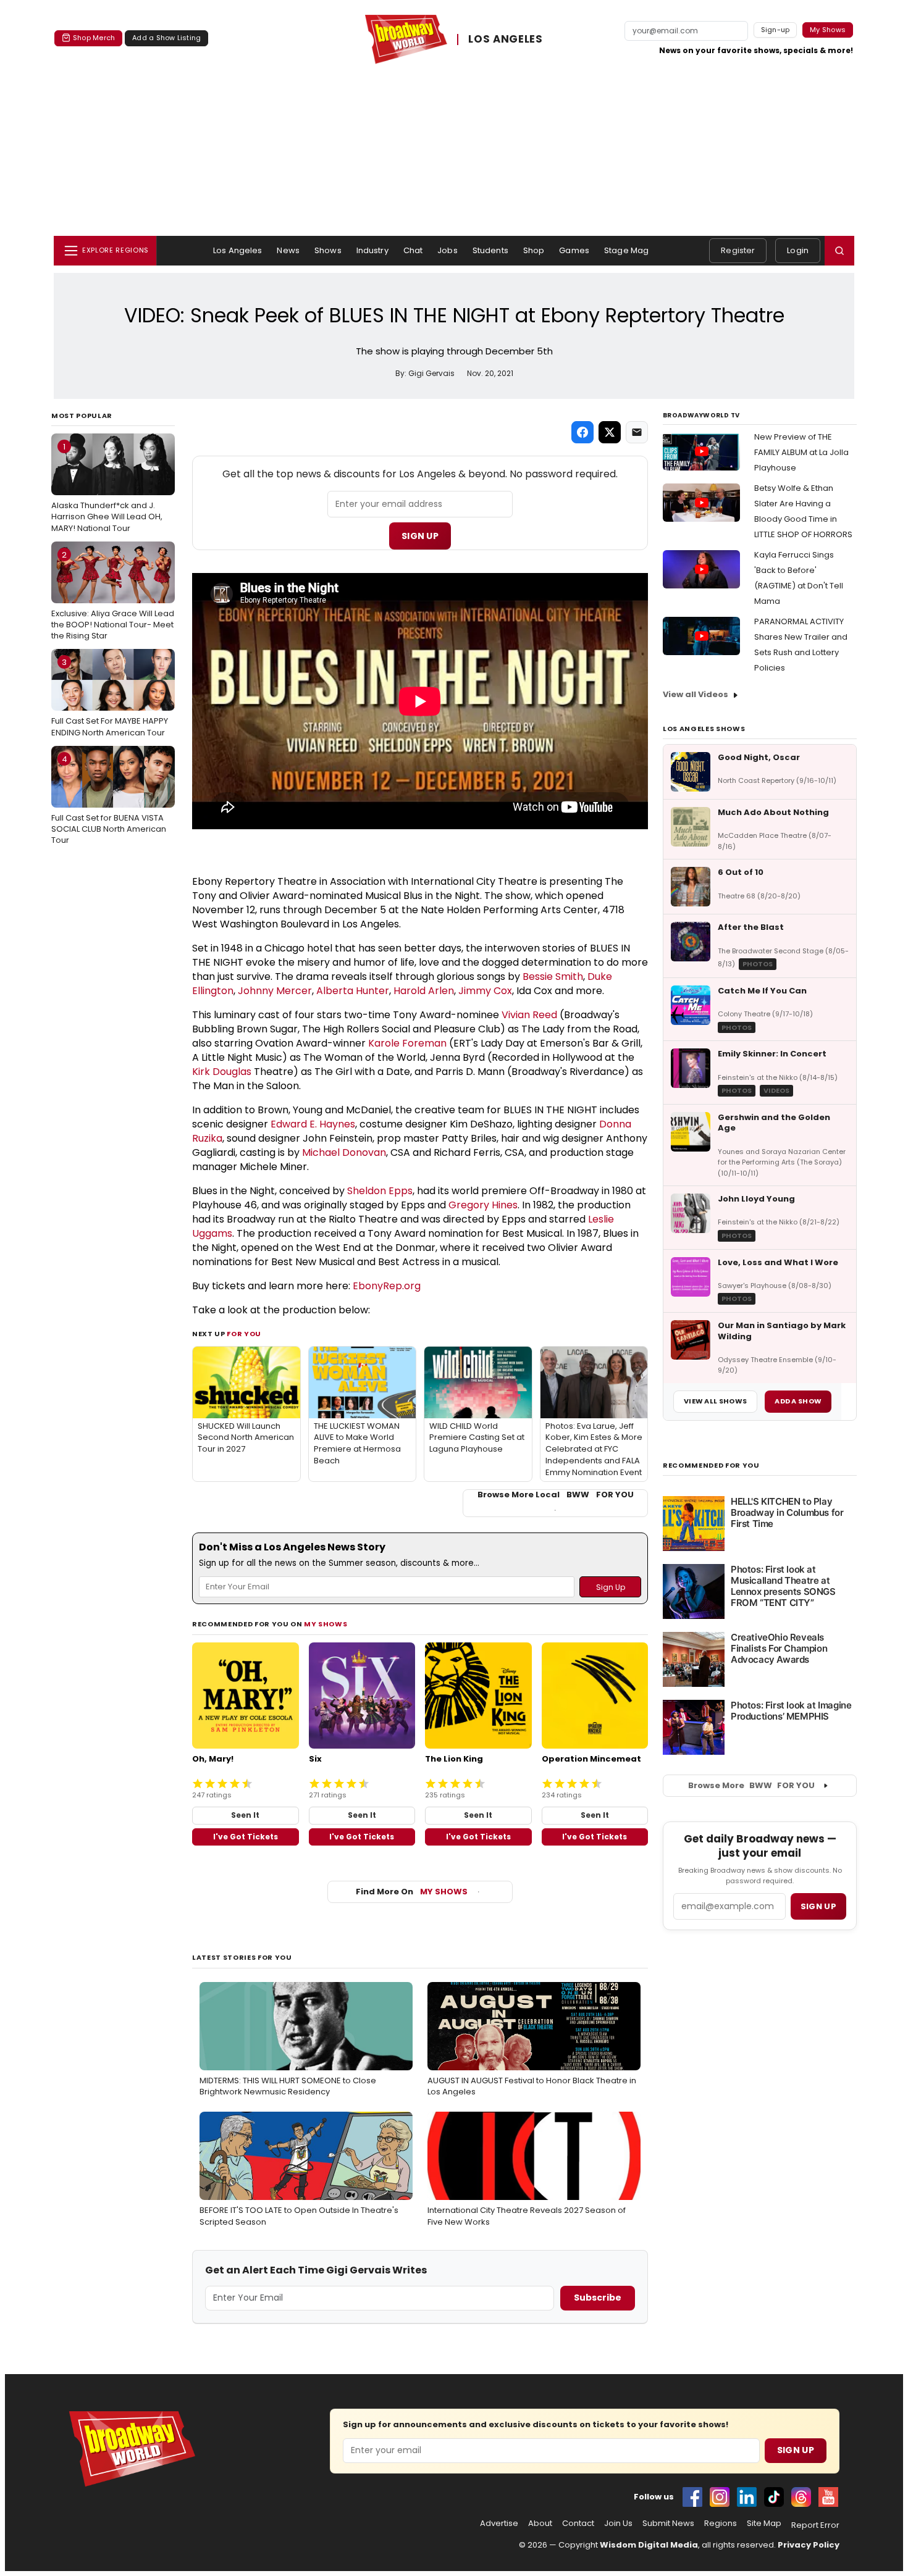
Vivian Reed (529, 1015)
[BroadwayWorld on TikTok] (774, 2497)
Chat (413, 250)
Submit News (668, 2524)
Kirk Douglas (222, 1072)
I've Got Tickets (246, 1837)
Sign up (818, 1906)
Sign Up (420, 536)
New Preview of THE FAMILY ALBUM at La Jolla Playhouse (801, 452)
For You (244, 1334)
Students (490, 250)
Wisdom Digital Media (649, 2545)
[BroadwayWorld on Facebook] (692, 2497)
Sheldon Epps (380, 1191)
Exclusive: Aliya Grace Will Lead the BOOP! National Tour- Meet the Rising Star (113, 595)
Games (574, 250)
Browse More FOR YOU (751, 1785)
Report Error (815, 2525)
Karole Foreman (407, 1043)
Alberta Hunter (353, 991)
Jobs (448, 250)
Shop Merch (94, 38)
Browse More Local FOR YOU (556, 1495)
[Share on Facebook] (582, 432)
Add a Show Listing (166, 38)
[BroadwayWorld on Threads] (801, 2497)
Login (798, 250)
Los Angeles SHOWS (704, 729)
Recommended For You (711, 1466)
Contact (578, 2524)
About (540, 2524)
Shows (328, 250)
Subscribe (598, 2298)
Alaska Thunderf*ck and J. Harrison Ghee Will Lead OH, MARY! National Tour (107, 487)
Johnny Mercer (275, 991)
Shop (534, 250)
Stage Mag (626, 250)
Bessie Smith (553, 976)
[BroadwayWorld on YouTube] (828, 2497)
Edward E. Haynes (313, 1124)
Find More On (412, 1892)
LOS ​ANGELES (505, 40)
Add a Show (798, 1401)
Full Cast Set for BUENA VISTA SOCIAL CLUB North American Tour (109, 800)
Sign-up (776, 30)
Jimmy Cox (485, 991)
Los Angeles (238, 250)
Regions (721, 2524)
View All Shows (715, 1401)
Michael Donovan (344, 1152)
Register (738, 250)
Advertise (499, 2524)
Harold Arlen (424, 991)
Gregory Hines (483, 1205)
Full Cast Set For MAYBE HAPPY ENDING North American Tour (110, 697)
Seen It (245, 1815)
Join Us (618, 2524)
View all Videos (696, 694)
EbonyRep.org (387, 1286)
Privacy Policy (809, 2545)
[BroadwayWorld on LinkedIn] (747, 2497)
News (288, 250)
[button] (839, 251)
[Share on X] (610, 432)
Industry (372, 250)
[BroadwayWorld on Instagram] (720, 2497)
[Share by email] (637, 432)
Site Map (764, 2524)
